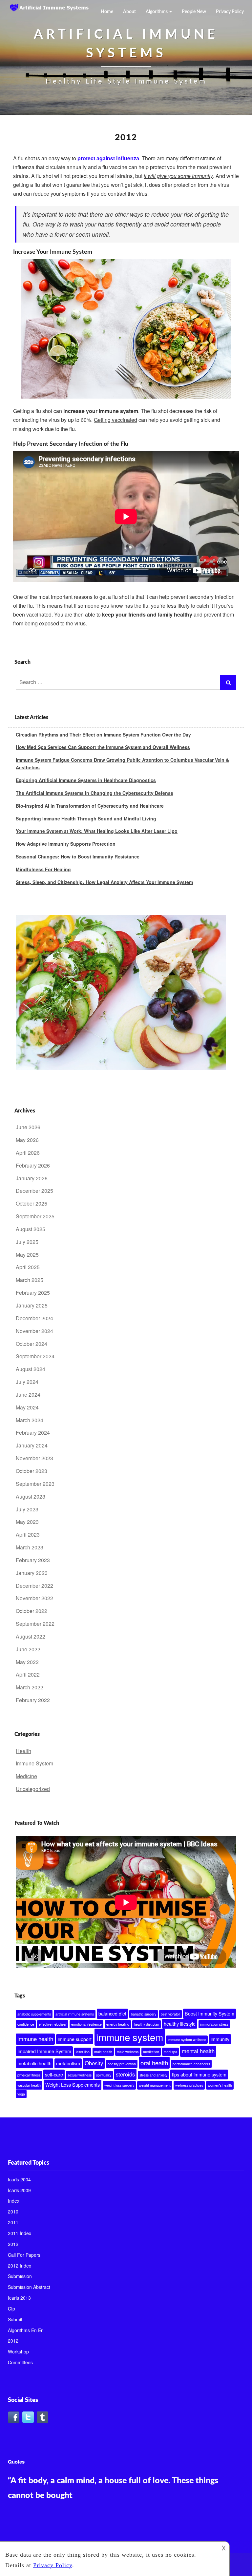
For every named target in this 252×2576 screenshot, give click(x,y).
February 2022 (33, 1700)
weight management (155, 2085)
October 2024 (31, 1344)
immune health (35, 2039)
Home (107, 12)
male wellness (128, 2052)
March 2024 (30, 1420)
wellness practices (189, 2085)
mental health (198, 2051)
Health (23, 1751)
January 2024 (32, 1445)
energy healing (118, 2024)
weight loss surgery (119, 2085)
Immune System (34, 1763)
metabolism (68, 2063)
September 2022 (35, 1624)
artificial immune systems (75, 2014)
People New (194, 12)
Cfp (11, 2309)
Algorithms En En (26, 2330)
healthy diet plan (147, 2024)
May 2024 (27, 1407)
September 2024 (35, 1356)
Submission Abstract (29, 2287)
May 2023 (27, 1522)
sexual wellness (80, 2075)
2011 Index (20, 2233)
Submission (20, 2276)
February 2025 (33, 1293)
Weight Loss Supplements (73, 2085)
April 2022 (28, 1674)
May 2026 (27, 1140)
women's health (220, 2085)
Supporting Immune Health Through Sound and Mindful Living (86, 818)
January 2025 (32, 1305)
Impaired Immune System (44, 2051)
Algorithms (157, 12)
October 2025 (31, 1203)
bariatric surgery (144, 2014)
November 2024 (34, 1331)
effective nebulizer (53, 2024)
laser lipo (83, 2052)
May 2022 (27, 1662)
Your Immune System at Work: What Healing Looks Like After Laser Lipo (97, 831)
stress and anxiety (153, 2075)
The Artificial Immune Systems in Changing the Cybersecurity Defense (94, 793)
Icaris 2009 (19, 2190)
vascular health (29, 2085)
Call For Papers (24, 2255)
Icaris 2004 (19, 2179)
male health (103, 2052)
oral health (154, 2063)
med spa (170, 2052)
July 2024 (27, 1382)
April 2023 (28, 1534)
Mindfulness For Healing (43, 869)
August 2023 (31, 1496)
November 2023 (34, 1458)
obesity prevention (122, 2064)
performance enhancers (191, 2064)
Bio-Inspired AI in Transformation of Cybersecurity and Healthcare (90, 806)
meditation (151, 2052)
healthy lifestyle (180, 2024)
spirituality (104, 2075)
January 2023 (32, 1573)
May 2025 (27, 1255)
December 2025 (34, 1191)
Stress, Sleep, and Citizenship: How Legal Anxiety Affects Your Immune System (104, 882)
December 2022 (34, 1586)
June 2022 (28, 1649)
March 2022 (30, 1687)
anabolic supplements (34, 2014)
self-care (54, 2075)
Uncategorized (33, 1789)
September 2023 (35, 1484)
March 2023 (30, 1547)
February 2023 (33, 1560)
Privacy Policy (230, 12)
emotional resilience (86, 2024)
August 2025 (31, 1229)
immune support (75, 2039)
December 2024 (34, 1318)
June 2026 (28, 1127)
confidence (26, 2024)
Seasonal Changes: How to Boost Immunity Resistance (78, 856)
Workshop (18, 2351)
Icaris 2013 (19, 2298)
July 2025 (27, 1242)
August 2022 (31, 1636)
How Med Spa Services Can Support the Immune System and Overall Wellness (103, 747)
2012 (13, 2244)
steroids (125, 2074)
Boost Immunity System (210, 2014)
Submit (15, 2319)
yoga (21, 2094)
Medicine (26, 1776)
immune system (130, 2037)
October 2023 (31, 1471)
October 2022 (31, 1611)
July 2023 (27, 1509)
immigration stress (214, 2024)
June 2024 (28, 1395)
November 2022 (34, 1598)
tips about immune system (199, 2075)
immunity (220, 2039)
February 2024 (33, 1433)
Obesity (94, 2063)
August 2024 (31, 1369)
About (129, 12)
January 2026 (32, 1178)
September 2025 (35, 1216)
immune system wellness (187, 2040)
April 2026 (28, 1153)
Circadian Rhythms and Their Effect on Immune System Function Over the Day (103, 735)
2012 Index (20, 2266)
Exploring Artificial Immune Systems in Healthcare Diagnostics (86, 780)
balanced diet (112, 2014)
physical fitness (29, 2075)
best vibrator (170, 2014)
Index (14, 2201)
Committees (20, 2362)
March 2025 (30, 1280)
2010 (13, 2212)
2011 (13, 2222)
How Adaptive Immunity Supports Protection (66, 844)
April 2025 (28, 1267)
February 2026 (33, 1165)
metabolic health (34, 2063)
